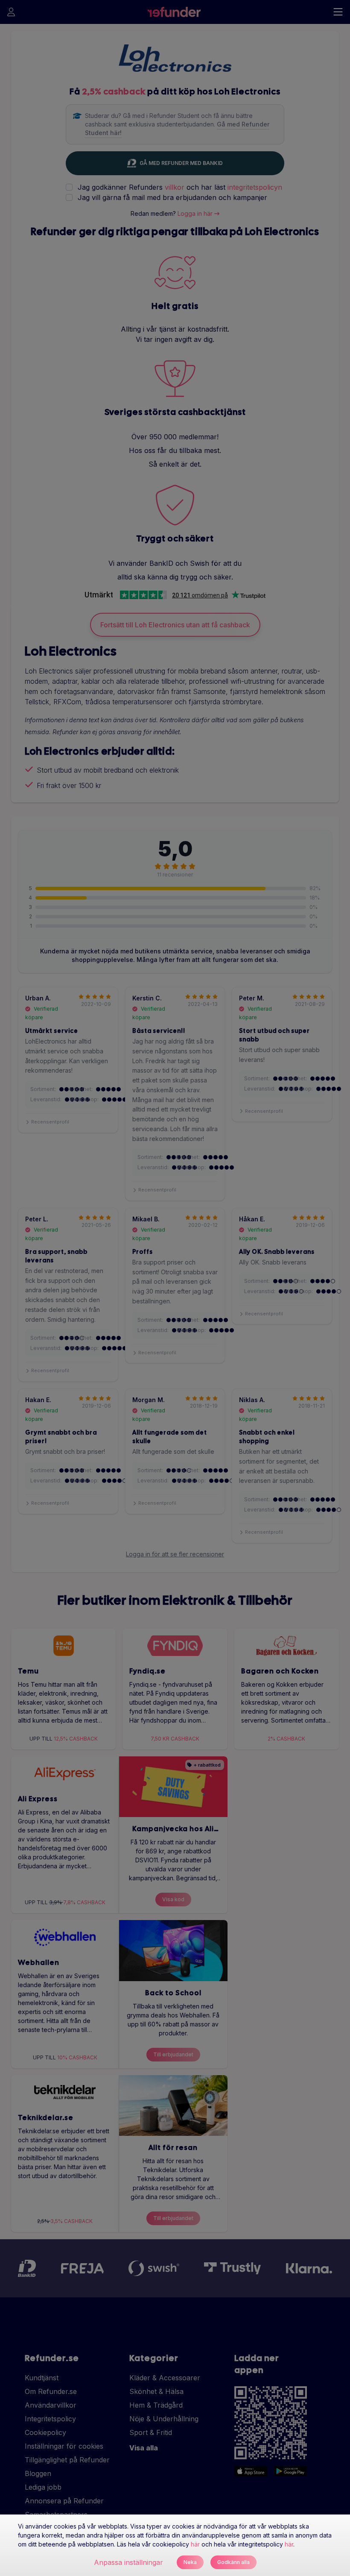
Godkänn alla (233, 2562)
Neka (190, 2562)
